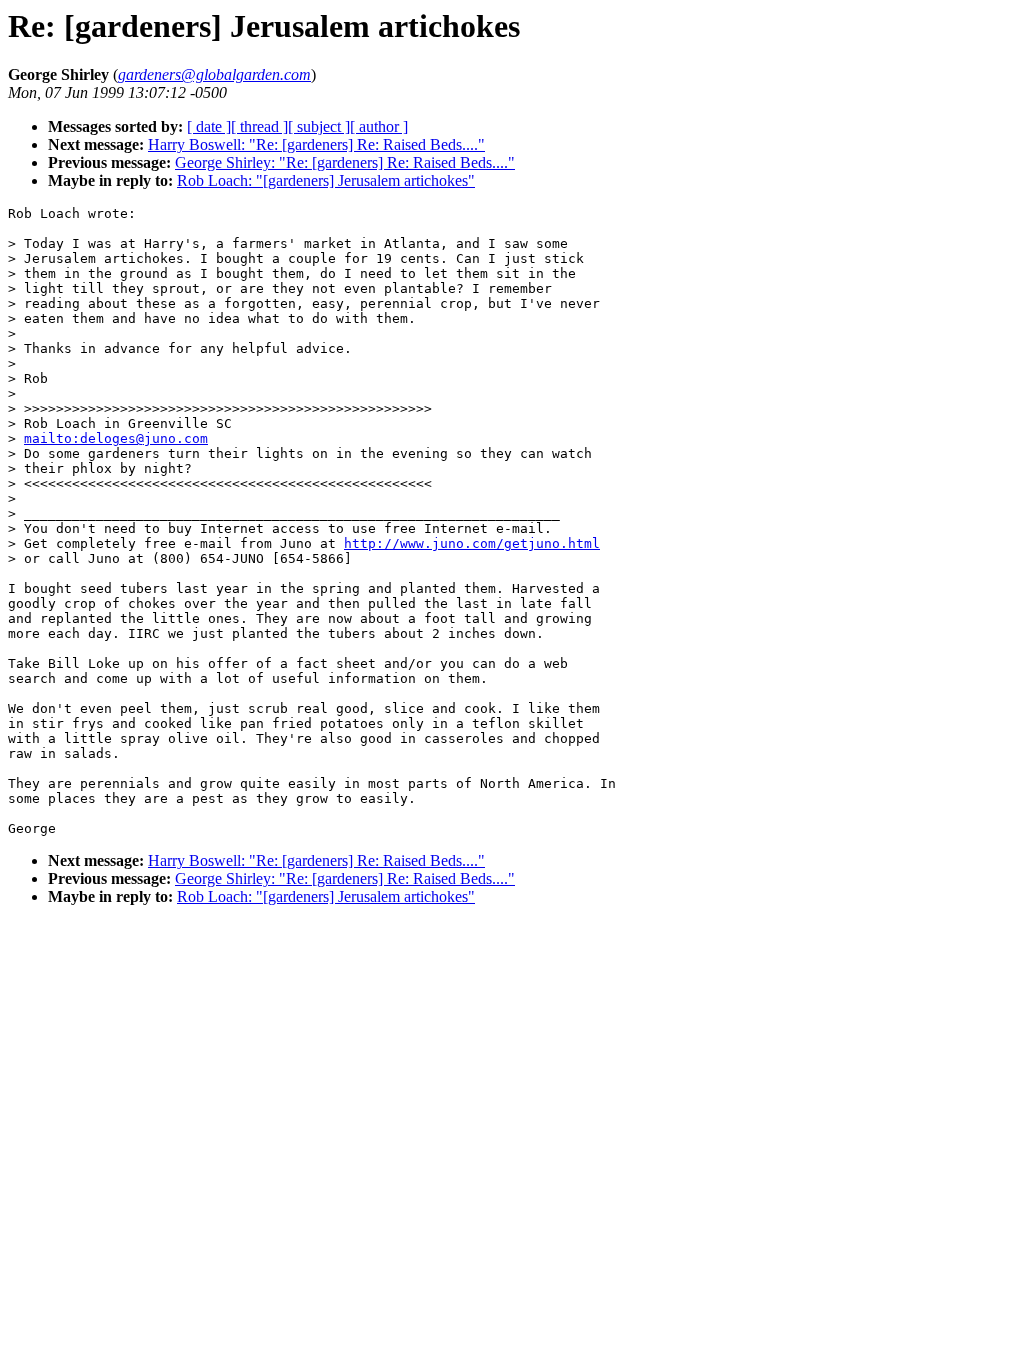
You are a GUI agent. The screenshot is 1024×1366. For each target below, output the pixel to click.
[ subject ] (319, 126)
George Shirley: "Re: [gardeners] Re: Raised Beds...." (345, 162)
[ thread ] (259, 126)
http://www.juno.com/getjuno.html (472, 543)
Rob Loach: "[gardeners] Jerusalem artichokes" (326, 180)
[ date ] (209, 126)
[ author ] (379, 126)
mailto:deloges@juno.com (116, 438)
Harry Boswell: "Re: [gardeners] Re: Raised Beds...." (316, 144)
